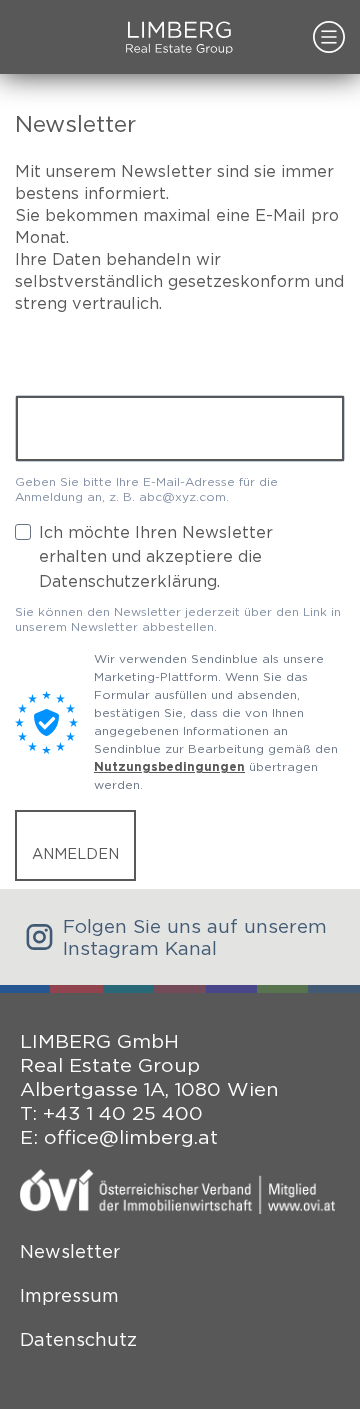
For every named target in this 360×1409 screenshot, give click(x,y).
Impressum (69, 1295)
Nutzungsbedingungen (169, 766)
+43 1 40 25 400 (123, 1113)
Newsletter (70, 1251)
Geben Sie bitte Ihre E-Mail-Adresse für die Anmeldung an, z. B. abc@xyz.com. (146, 489)
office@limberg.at (131, 1137)
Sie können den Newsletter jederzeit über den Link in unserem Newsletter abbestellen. (178, 619)
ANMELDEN (75, 853)
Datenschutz (78, 1339)
